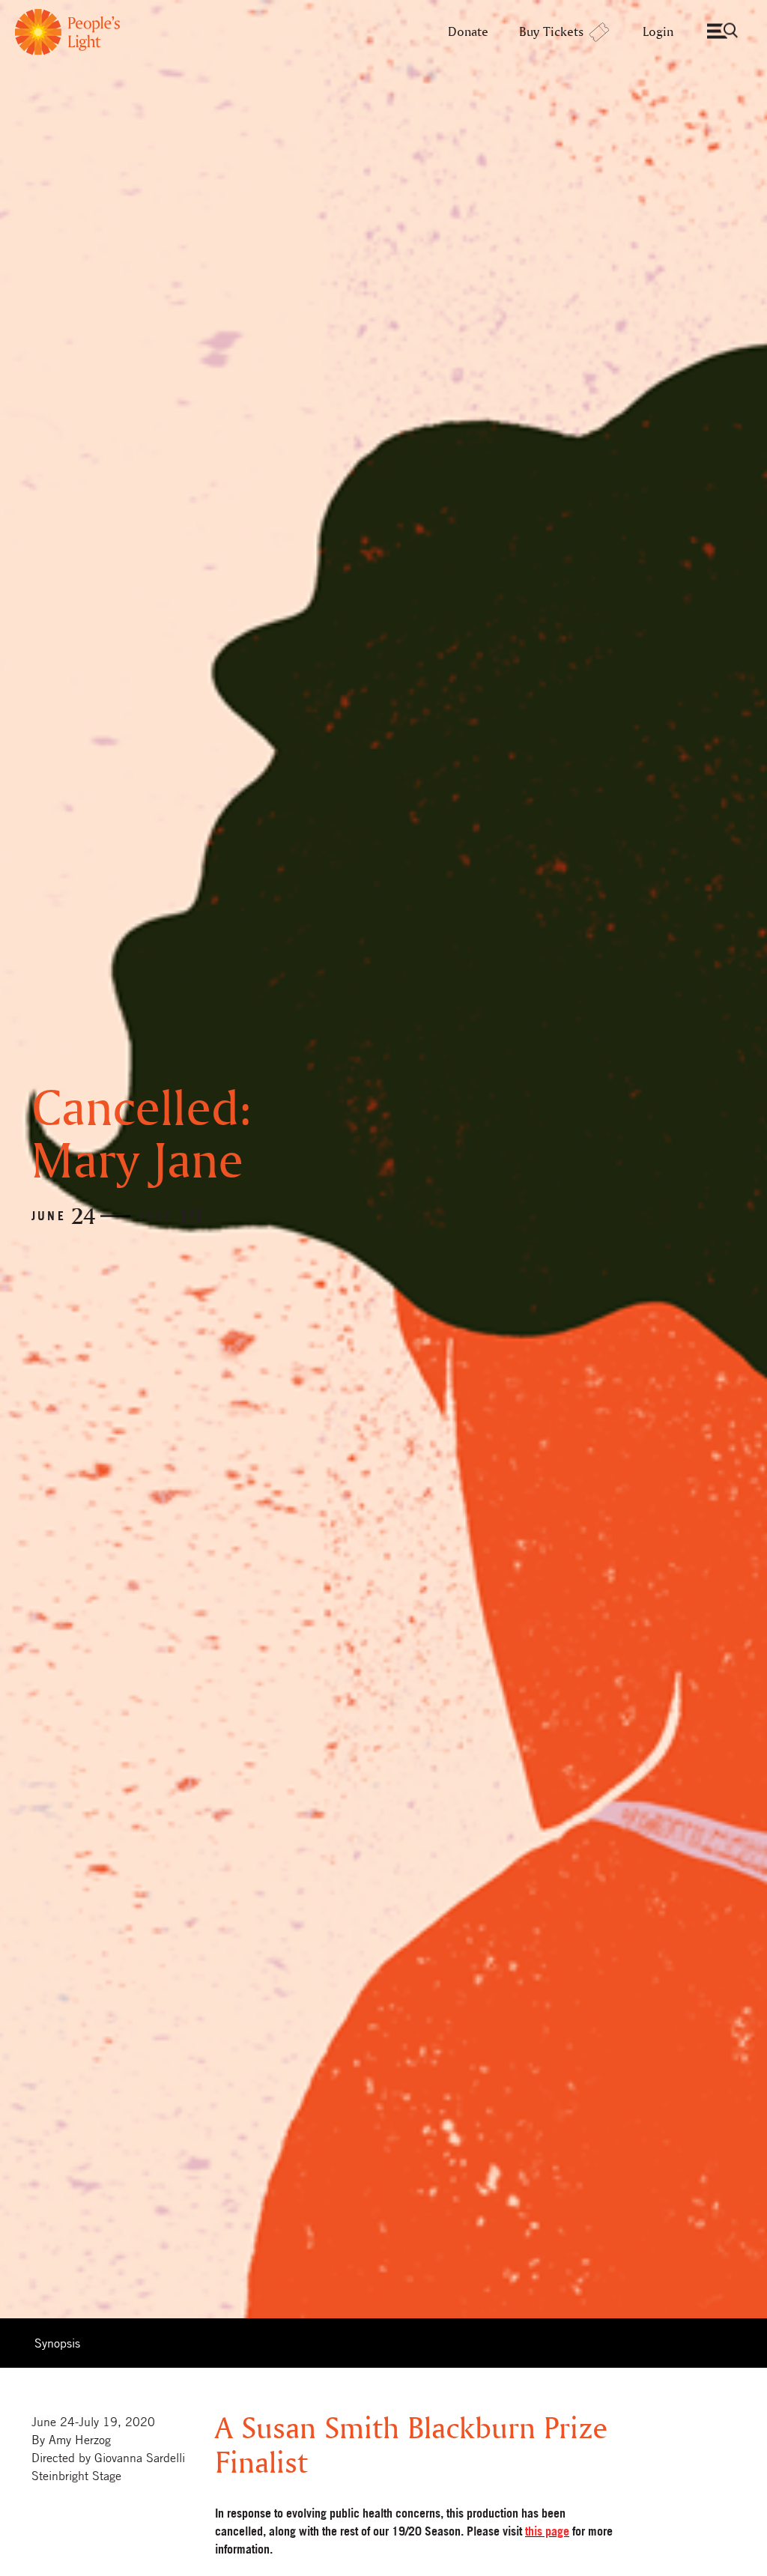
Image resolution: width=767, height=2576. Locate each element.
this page (547, 2531)
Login (658, 31)
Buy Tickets (551, 31)
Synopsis (57, 2343)
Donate (468, 31)
